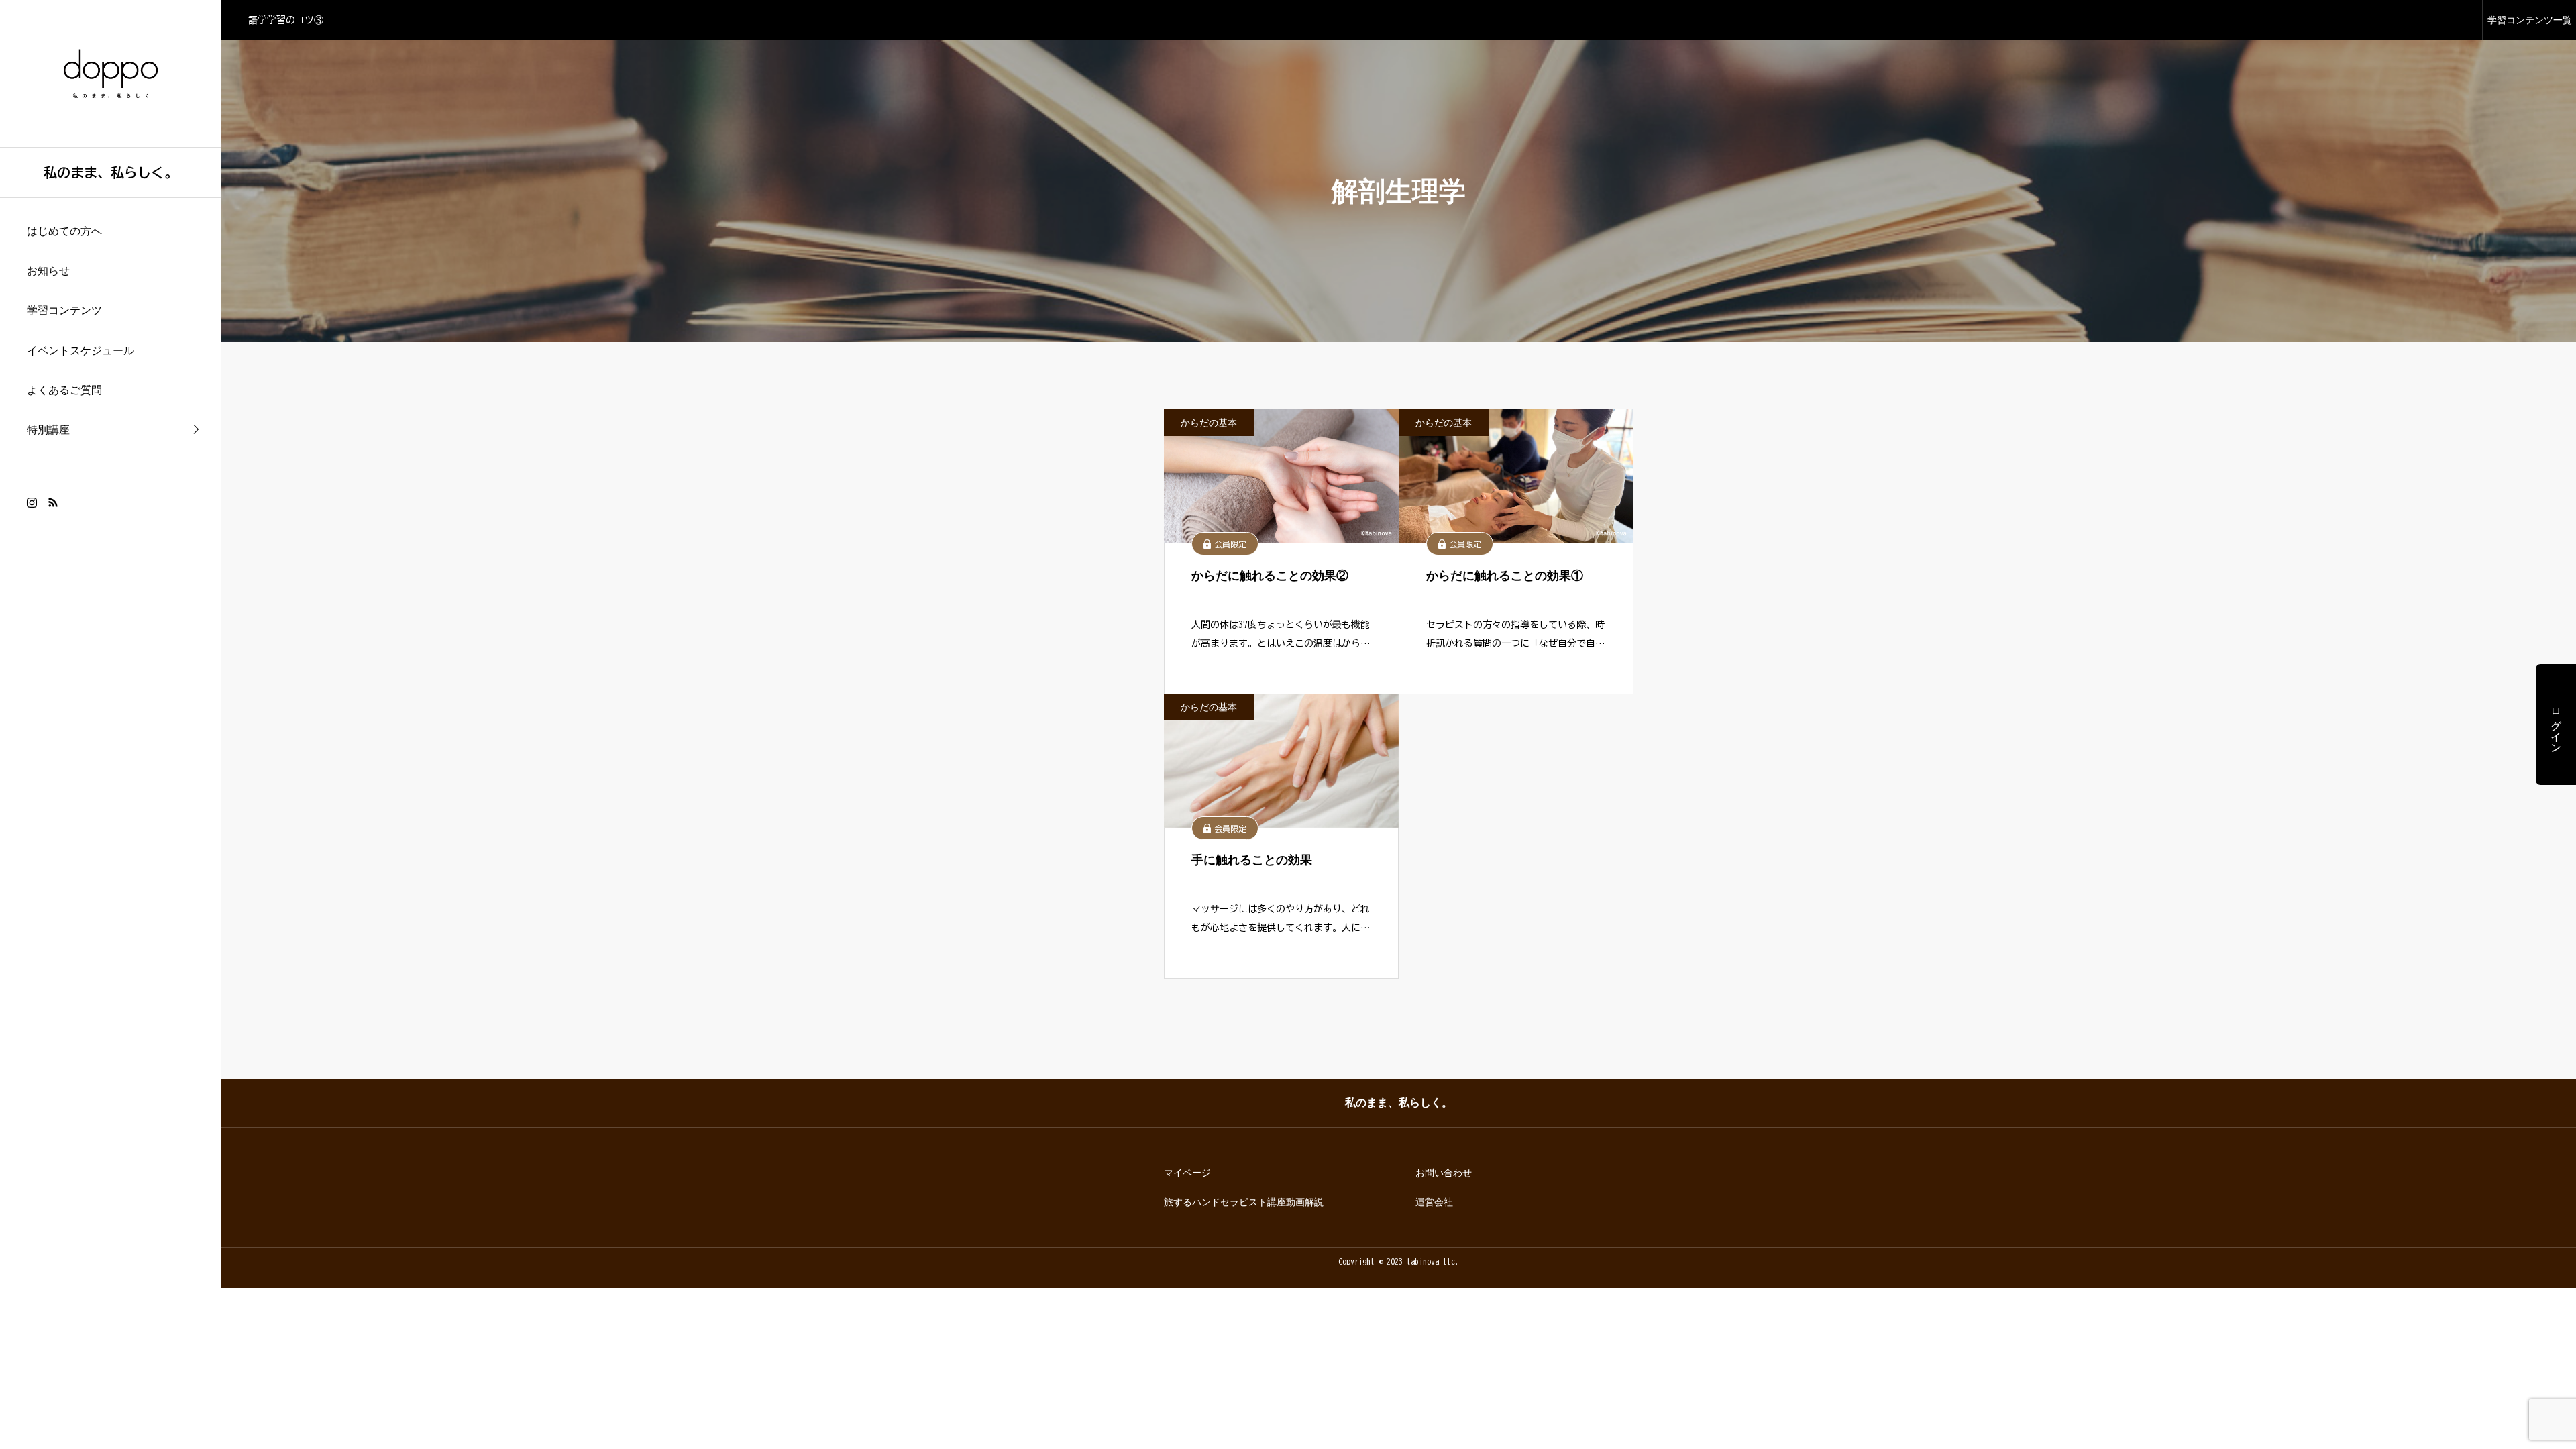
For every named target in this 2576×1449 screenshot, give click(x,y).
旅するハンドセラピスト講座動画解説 (1244, 1202)
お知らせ (48, 271)
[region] (111, 724)
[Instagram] (32, 502)
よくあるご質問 (64, 390)
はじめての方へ (64, 231)
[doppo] (111, 73)
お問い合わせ (1444, 1173)
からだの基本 (1209, 423)
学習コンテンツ (64, 310)
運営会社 (1434, 1202)
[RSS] (53, 502)
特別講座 (48, 430)
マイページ (1187, 1173)
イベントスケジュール (80, 351)
